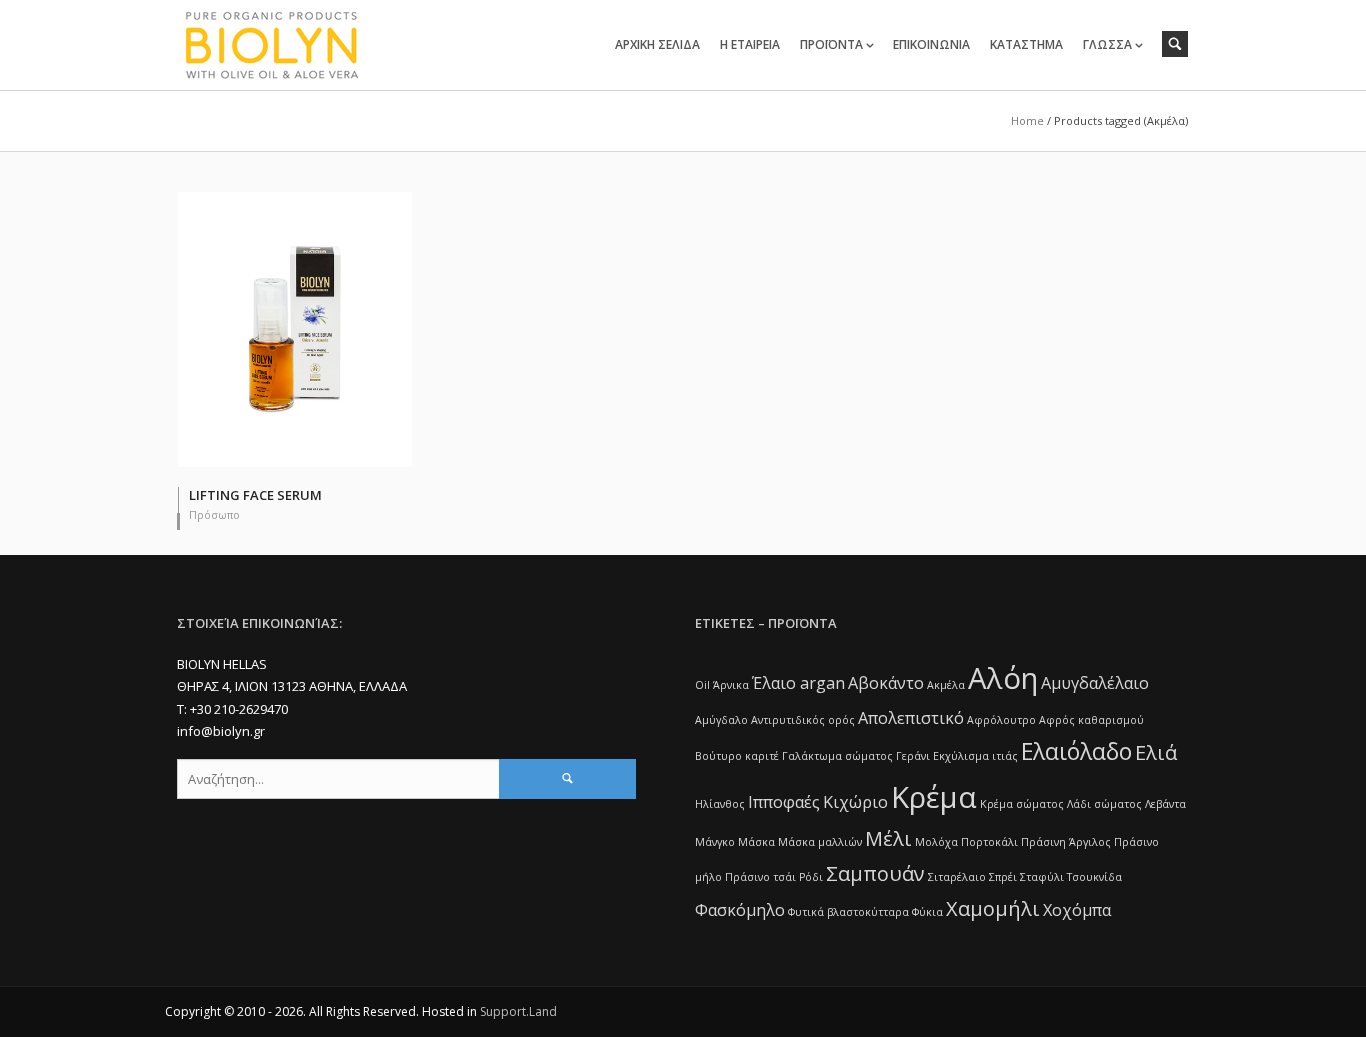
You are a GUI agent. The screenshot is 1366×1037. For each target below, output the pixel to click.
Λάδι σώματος (1104, 804)
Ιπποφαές (784, 802)
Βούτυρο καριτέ (737, 756)
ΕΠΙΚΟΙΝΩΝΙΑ (931, 44)
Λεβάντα (1165, 804)
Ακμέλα (946, 685)
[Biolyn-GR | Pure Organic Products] (294, 44)
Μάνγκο (715, 842)
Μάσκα (756, 842)
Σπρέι (1003, 877)
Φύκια (927, 912)
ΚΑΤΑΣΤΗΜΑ (1026, 44)
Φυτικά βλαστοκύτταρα (848, 912)
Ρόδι (811, 877)
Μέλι (888, 838)
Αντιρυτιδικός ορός (803, 720)
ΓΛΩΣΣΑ (1107, 44)
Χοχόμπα (1077, 910)
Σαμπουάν (875, 873)
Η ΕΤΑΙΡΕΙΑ (750, 44)
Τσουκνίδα (1094, 877)
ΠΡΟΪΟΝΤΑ (831, 44)
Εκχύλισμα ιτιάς (975, 756)
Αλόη (1003, 678)
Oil (702, 685)
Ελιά (1156, 752)
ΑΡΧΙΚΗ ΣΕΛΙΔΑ (657, 44)
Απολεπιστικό (911, 718)
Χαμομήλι (993, 908)
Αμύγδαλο (721, 720)
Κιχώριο (855, 802)
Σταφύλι (1042, 877)
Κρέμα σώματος (1022, 804)
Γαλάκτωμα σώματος (837, 756)
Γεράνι (913, 756)
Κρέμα (934, 797)
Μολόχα (936, 842)
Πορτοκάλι (989, 842)
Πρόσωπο (214, 514)
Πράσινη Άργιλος (1066, 842)
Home (1027, 120)
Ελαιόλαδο (1076, 751)
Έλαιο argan (798, 683)
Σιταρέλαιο (957, 877)
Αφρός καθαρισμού (1091, 720)
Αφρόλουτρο (1001, 720)
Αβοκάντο (886, 683)
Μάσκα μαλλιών (820, 842)
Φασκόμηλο (740, 910)
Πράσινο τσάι (760, 877)
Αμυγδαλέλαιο (1095, 683)
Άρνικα (731, 685)
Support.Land (518, 1011)
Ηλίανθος (720, 804)
